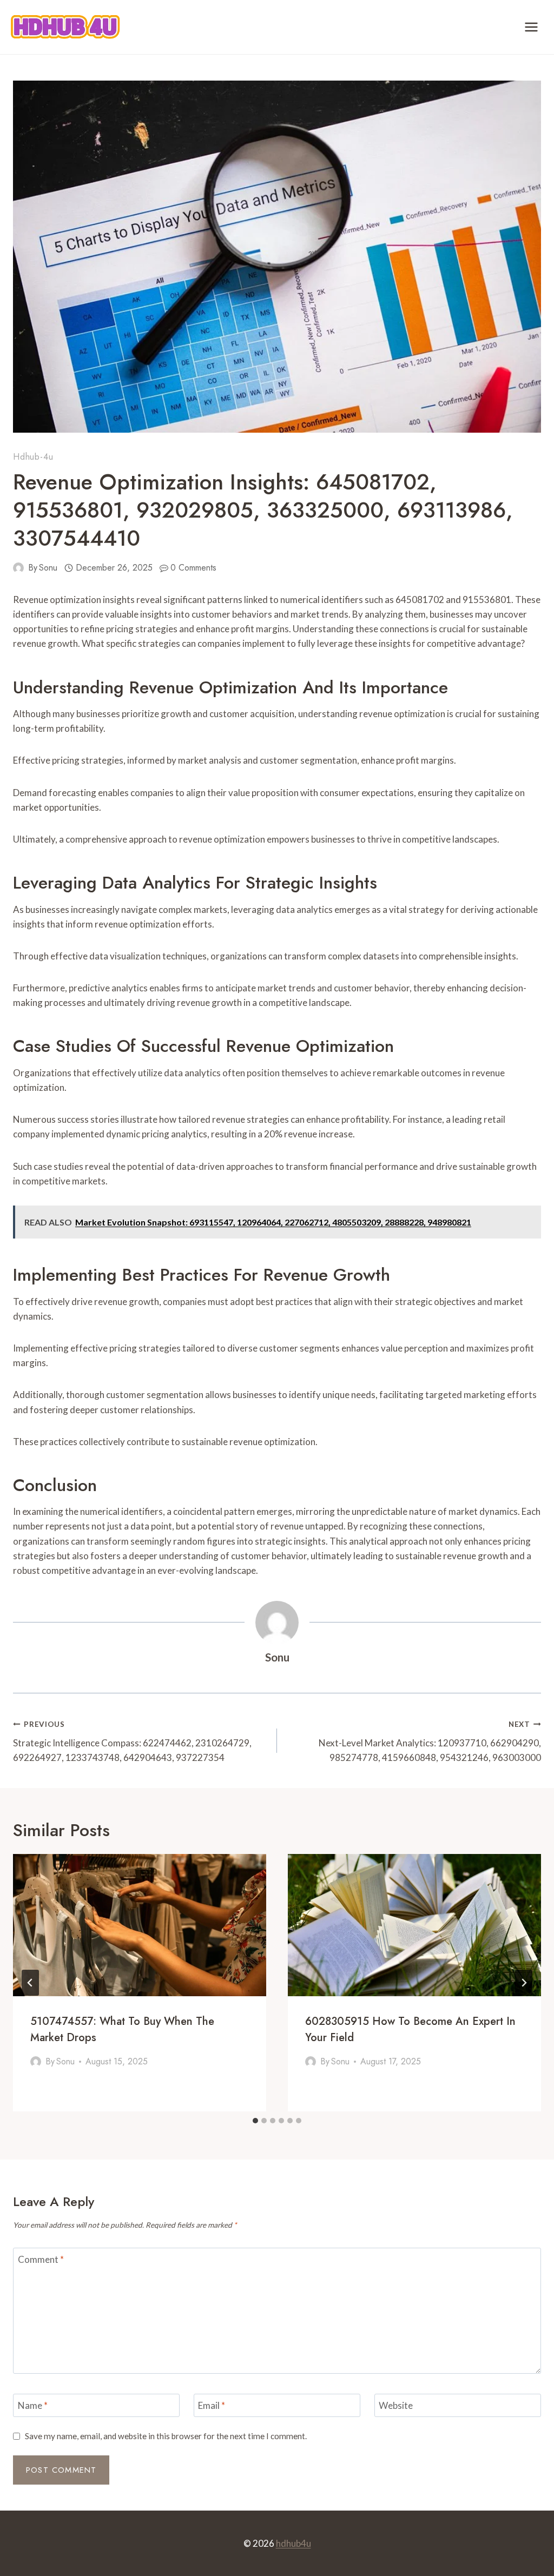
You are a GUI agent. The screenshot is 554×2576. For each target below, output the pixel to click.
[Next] (524, 1983)
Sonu (48, 568)
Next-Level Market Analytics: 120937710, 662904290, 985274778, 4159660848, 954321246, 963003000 (430, 1741)
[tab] (255, 2121)
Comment (41, 2259)
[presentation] (140, 1925)
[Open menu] (531, 27)
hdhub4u (294, 2543)
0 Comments (193, 568)
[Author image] (18, 568)
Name (33, 2405)
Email (212, 2405)
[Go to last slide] (30, 1983)
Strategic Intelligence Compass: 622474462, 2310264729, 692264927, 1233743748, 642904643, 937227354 (132, 1741)
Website (396, 2405)
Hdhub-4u (33, 457)
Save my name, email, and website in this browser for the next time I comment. (166, 2436)
